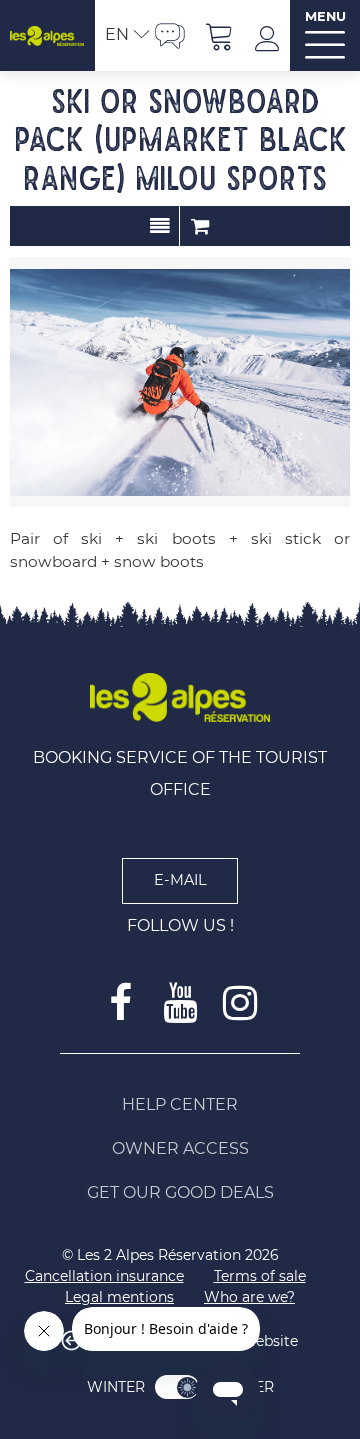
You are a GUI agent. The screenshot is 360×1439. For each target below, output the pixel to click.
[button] (220, 35)
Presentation (159, 226)
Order (200, 226)
